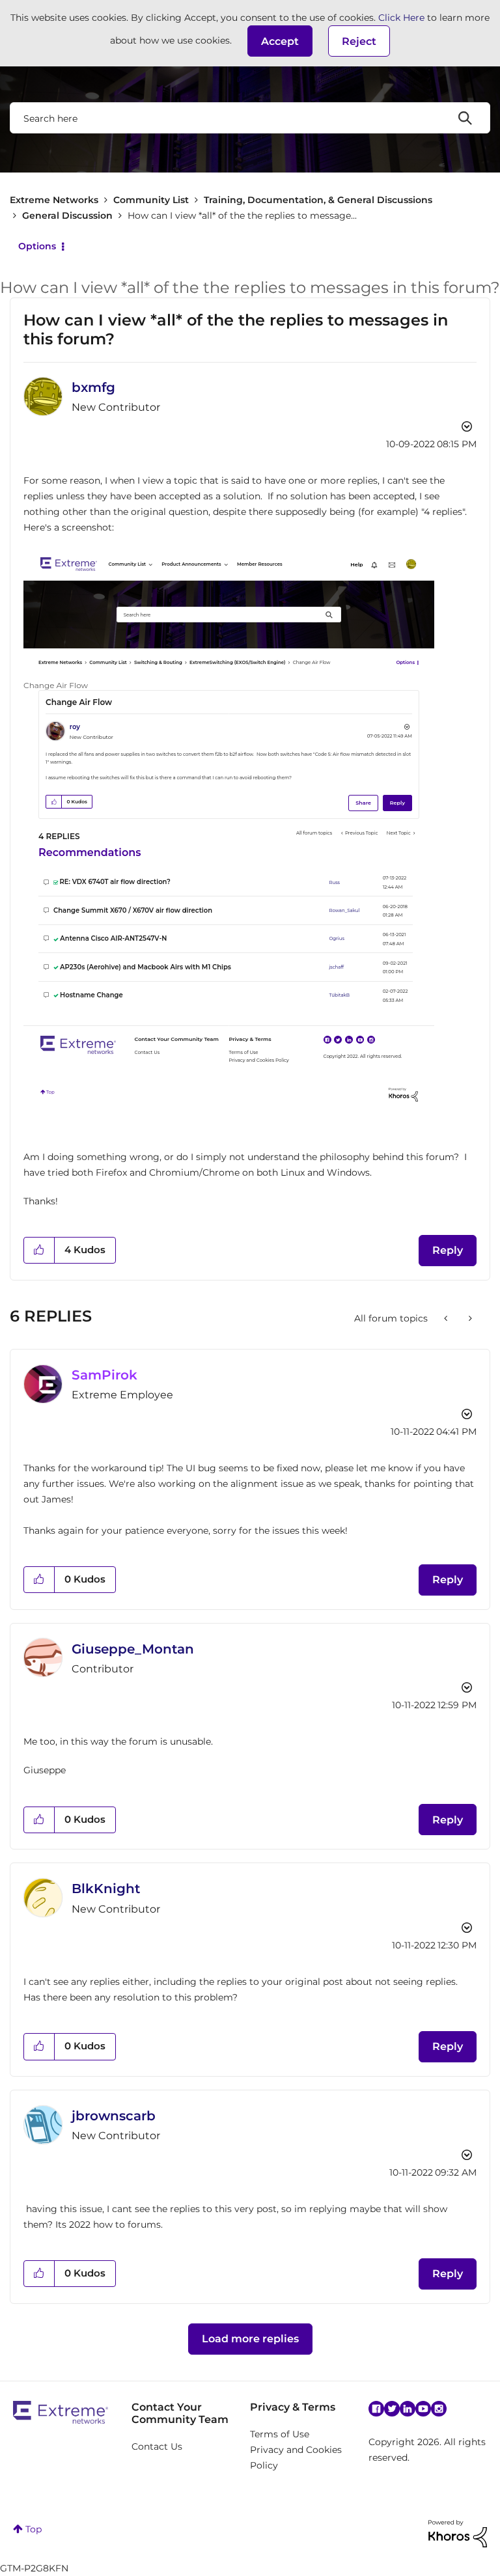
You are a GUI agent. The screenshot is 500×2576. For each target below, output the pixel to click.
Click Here (401, 18)
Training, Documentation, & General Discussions (318, 200)
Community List (151, 200)
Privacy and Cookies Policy (296, 2458)
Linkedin (408, 2409)
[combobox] (250, 118)
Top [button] (34, 2529)
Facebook (376, 2409)
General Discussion (67, 215)
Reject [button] (359, 41)
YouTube (423, 2409)
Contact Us (157, 2446)
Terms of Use (280, 2434)
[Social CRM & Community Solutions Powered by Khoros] (458, 2533)
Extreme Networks (54, 200)
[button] (280, 41)
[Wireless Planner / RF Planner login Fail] (447, 1318)
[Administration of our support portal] (469, 1318)
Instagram (439, 2409)
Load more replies (250, 2339)
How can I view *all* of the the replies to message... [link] (242, 215)
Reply (448, 1250)
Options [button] (37, 246)
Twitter (392, 2409)
